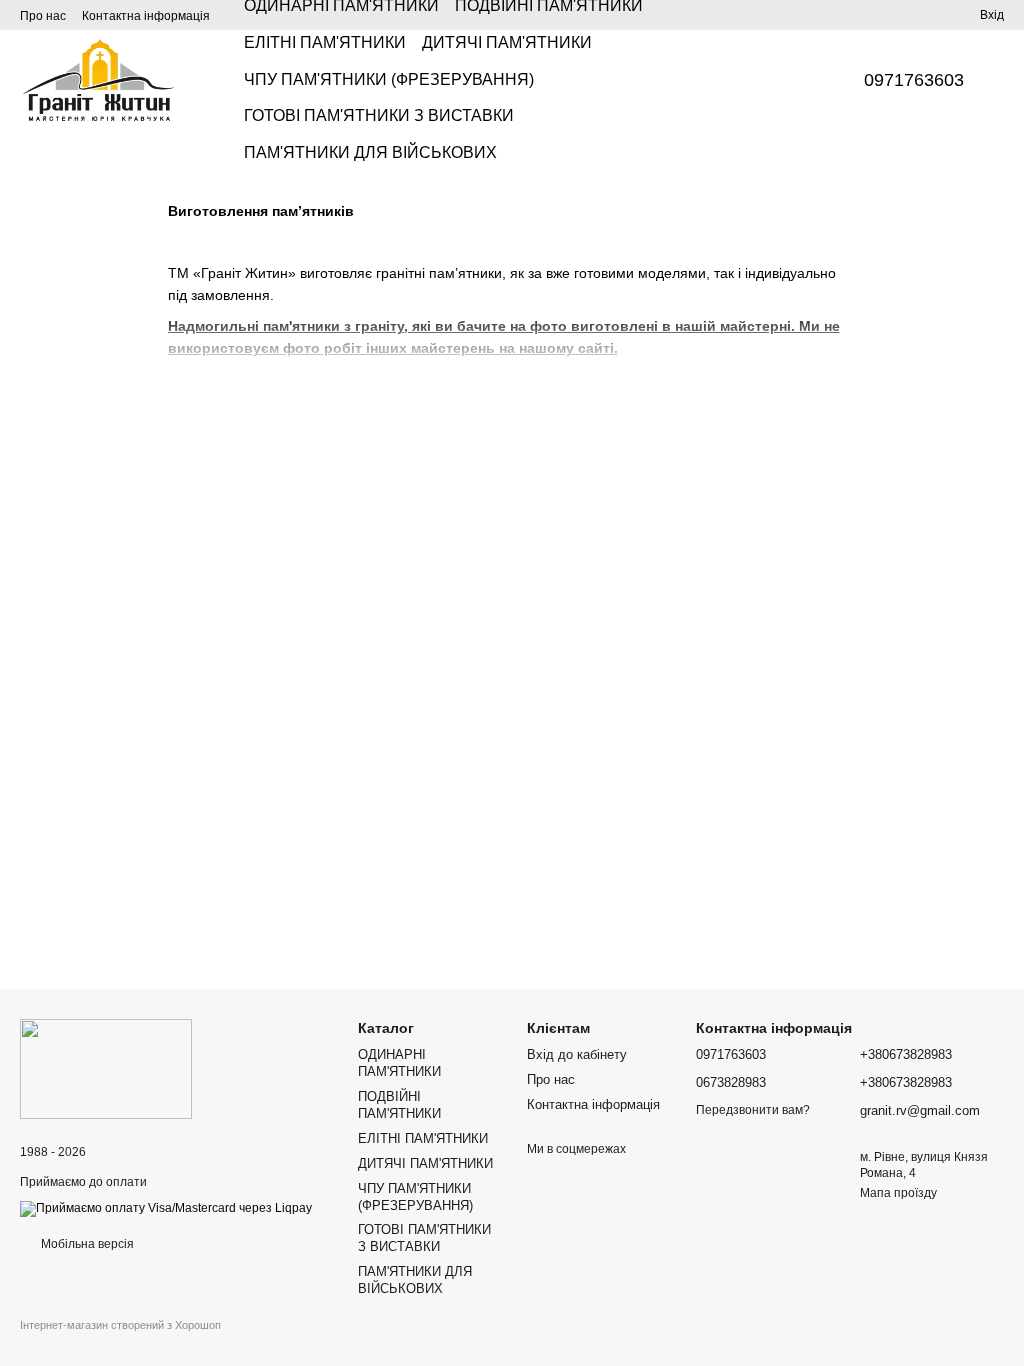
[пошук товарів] (796, 80)
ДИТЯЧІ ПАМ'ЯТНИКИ (507, 42)
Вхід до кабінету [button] (577, 1054)
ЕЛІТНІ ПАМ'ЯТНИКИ (325, 42)
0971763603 (914, 80)
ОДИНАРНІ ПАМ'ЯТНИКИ (399, 1063)
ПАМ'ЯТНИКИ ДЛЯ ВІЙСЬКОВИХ (370, 152)
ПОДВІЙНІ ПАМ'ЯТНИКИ (399, 1105)
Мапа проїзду (898, 1193)
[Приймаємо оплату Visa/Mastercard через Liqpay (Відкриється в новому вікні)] (166, 1208)
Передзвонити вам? (753, 1110)
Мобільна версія (86, 1244)
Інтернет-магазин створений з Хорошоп (120, 1325)
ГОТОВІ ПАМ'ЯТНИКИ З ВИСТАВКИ (379, 115)
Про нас (43, 16)
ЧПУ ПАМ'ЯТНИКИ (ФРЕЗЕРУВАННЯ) (389, 79)
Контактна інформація (146, 16)
